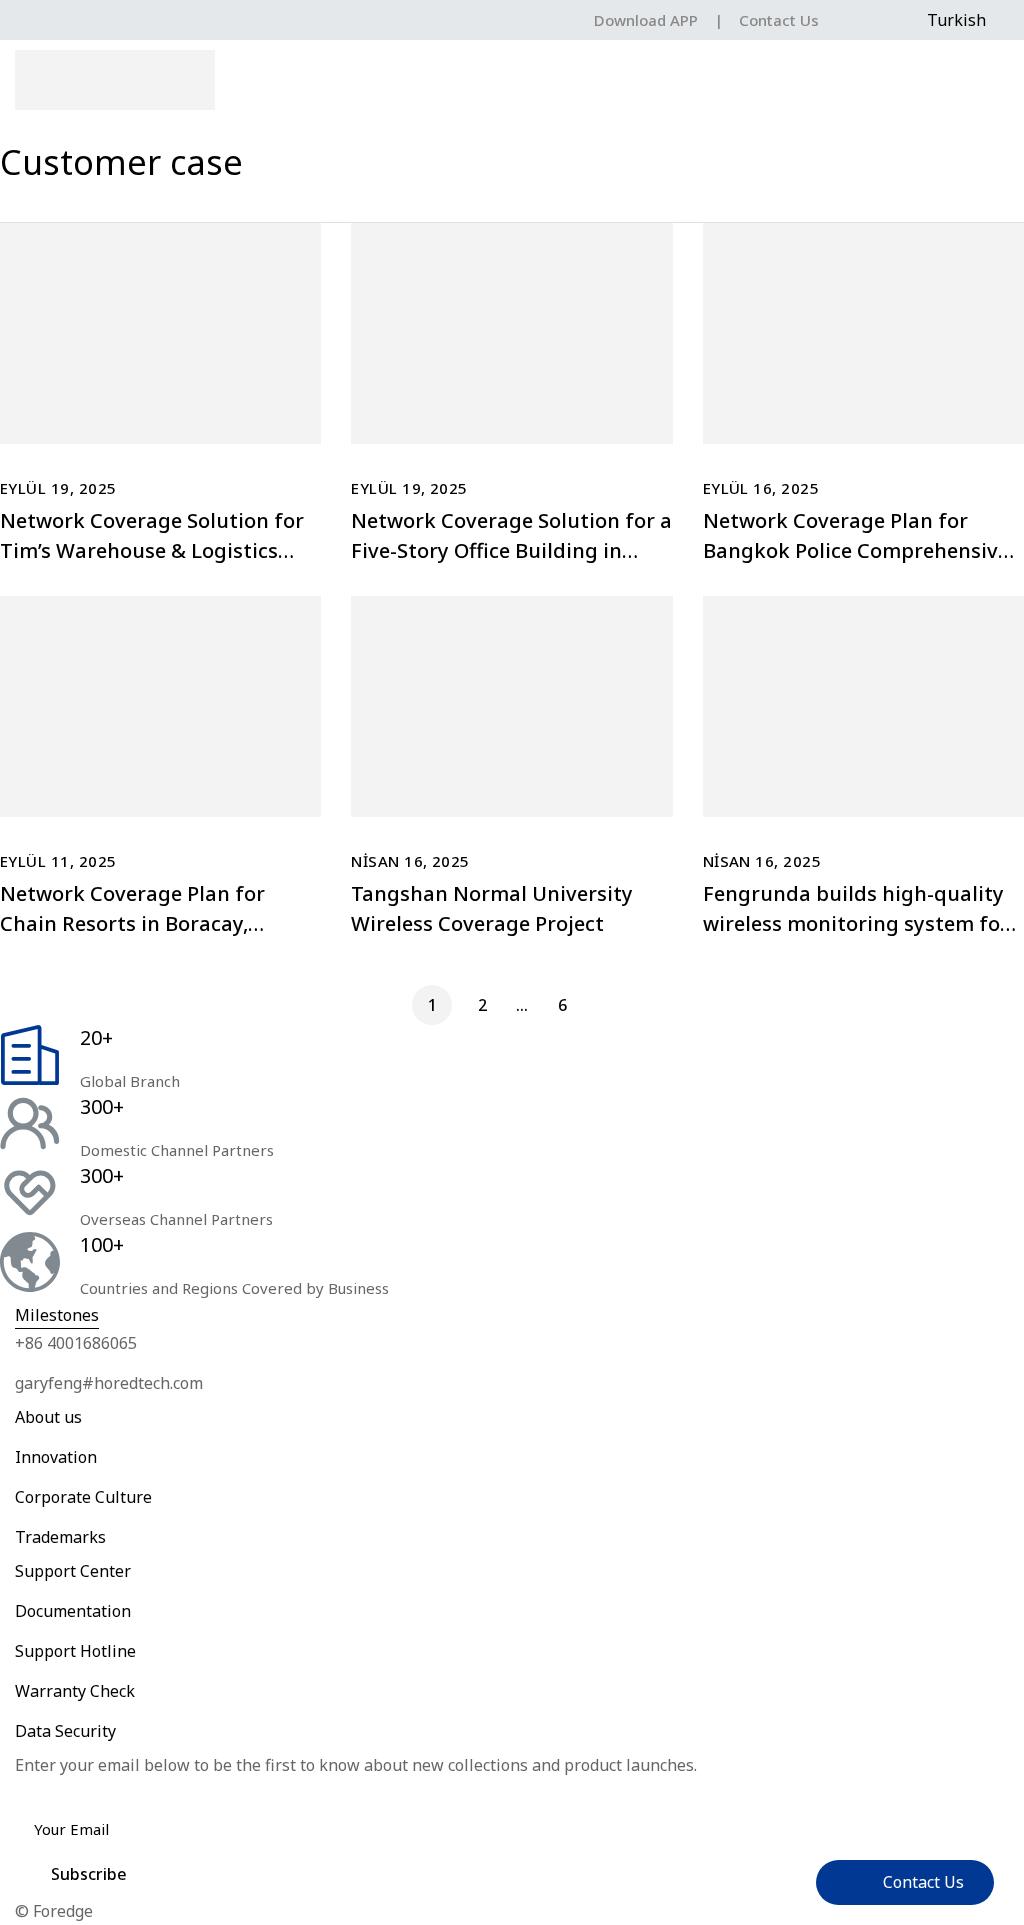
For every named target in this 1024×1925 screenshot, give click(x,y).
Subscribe (89, 1874)
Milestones (57, 1315)
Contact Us (779, 20)
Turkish (956, 20)
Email (42, 1793)
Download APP (646, 20)
